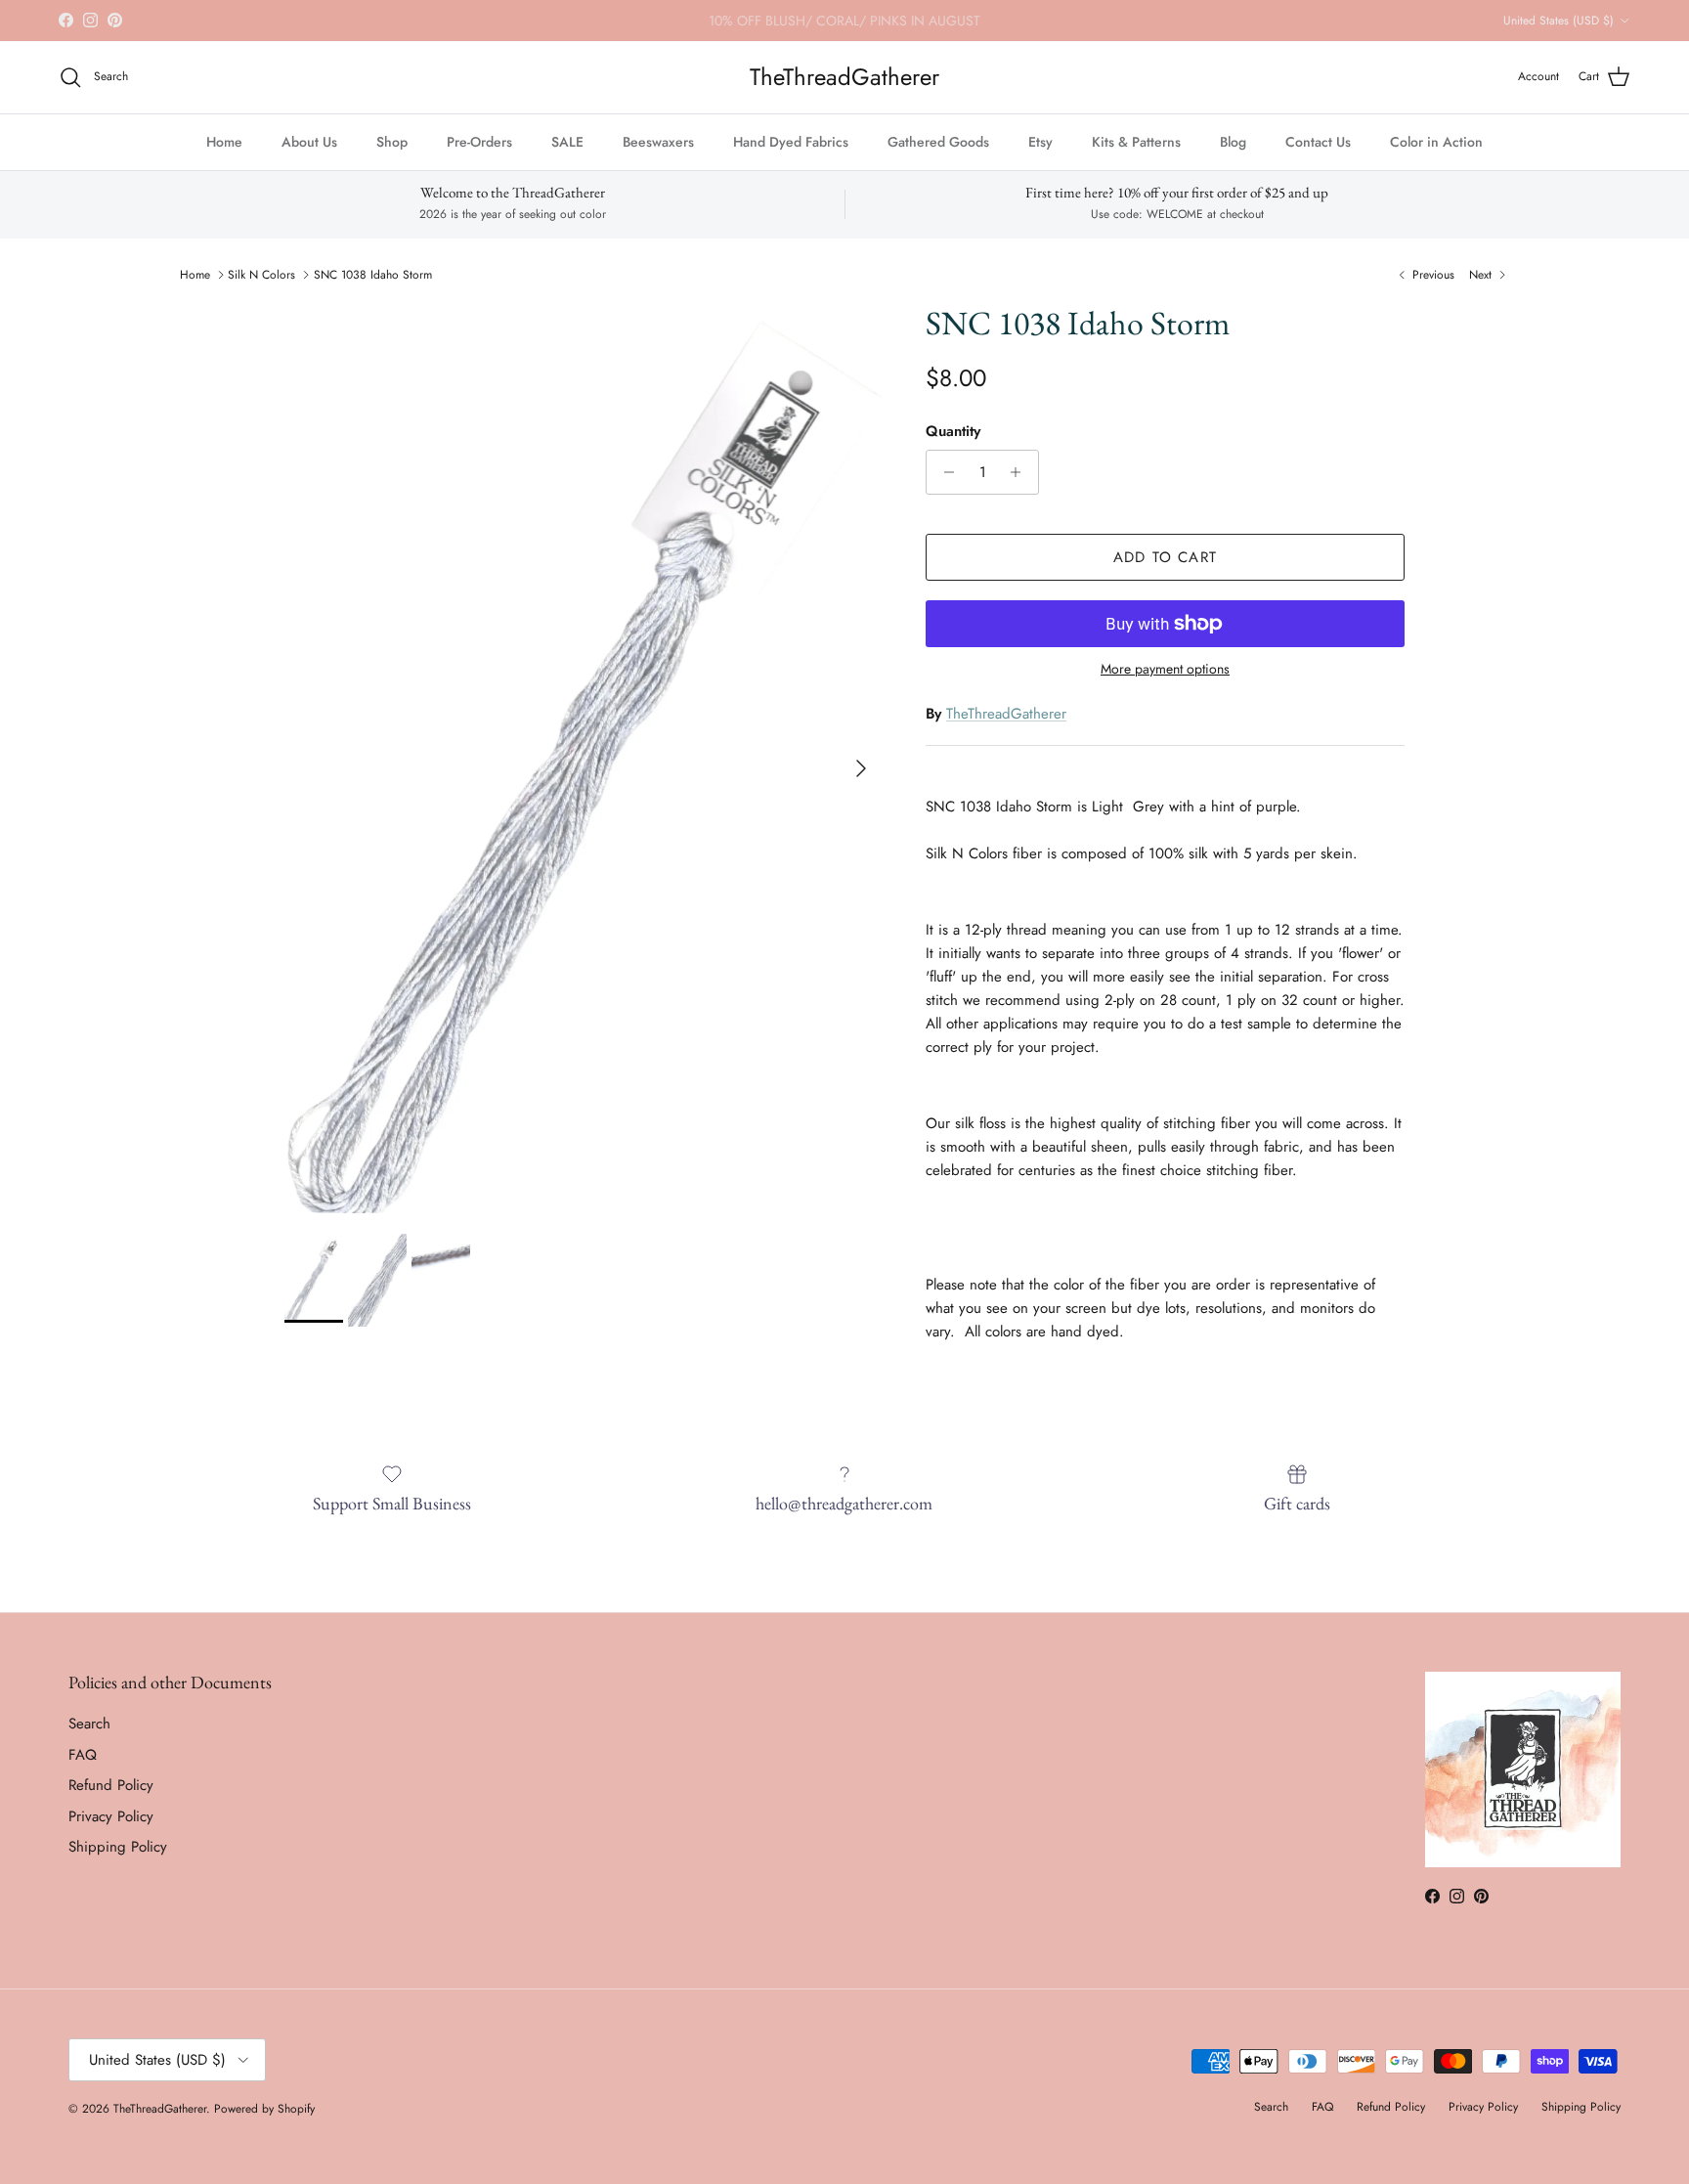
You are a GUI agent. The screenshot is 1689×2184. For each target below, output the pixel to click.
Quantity (953, 432)
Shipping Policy (118, 1847)
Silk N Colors (261, 275)
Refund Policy (111, 1785)
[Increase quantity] (1021, 472)
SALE (567, 142)
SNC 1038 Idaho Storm (373, 275)
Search (89, 1724)
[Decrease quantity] (944, 472)
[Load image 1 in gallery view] (584, 759)
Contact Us (1318, 142)
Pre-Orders (479, 142)
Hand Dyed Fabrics (791, 142)
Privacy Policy (111, 1816)
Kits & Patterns (1136, 142)
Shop (392, 142)
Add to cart (1165, 557)
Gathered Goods (938, 142)
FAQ (83, 1755)
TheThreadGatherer (1006, 714)
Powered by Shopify (264, 2109)
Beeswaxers (658, 142)
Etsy (1040, 142)
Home (224, 142)
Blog (1233, 142)
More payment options (1165, 669)
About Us (309, 142)
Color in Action (1436, 142)
